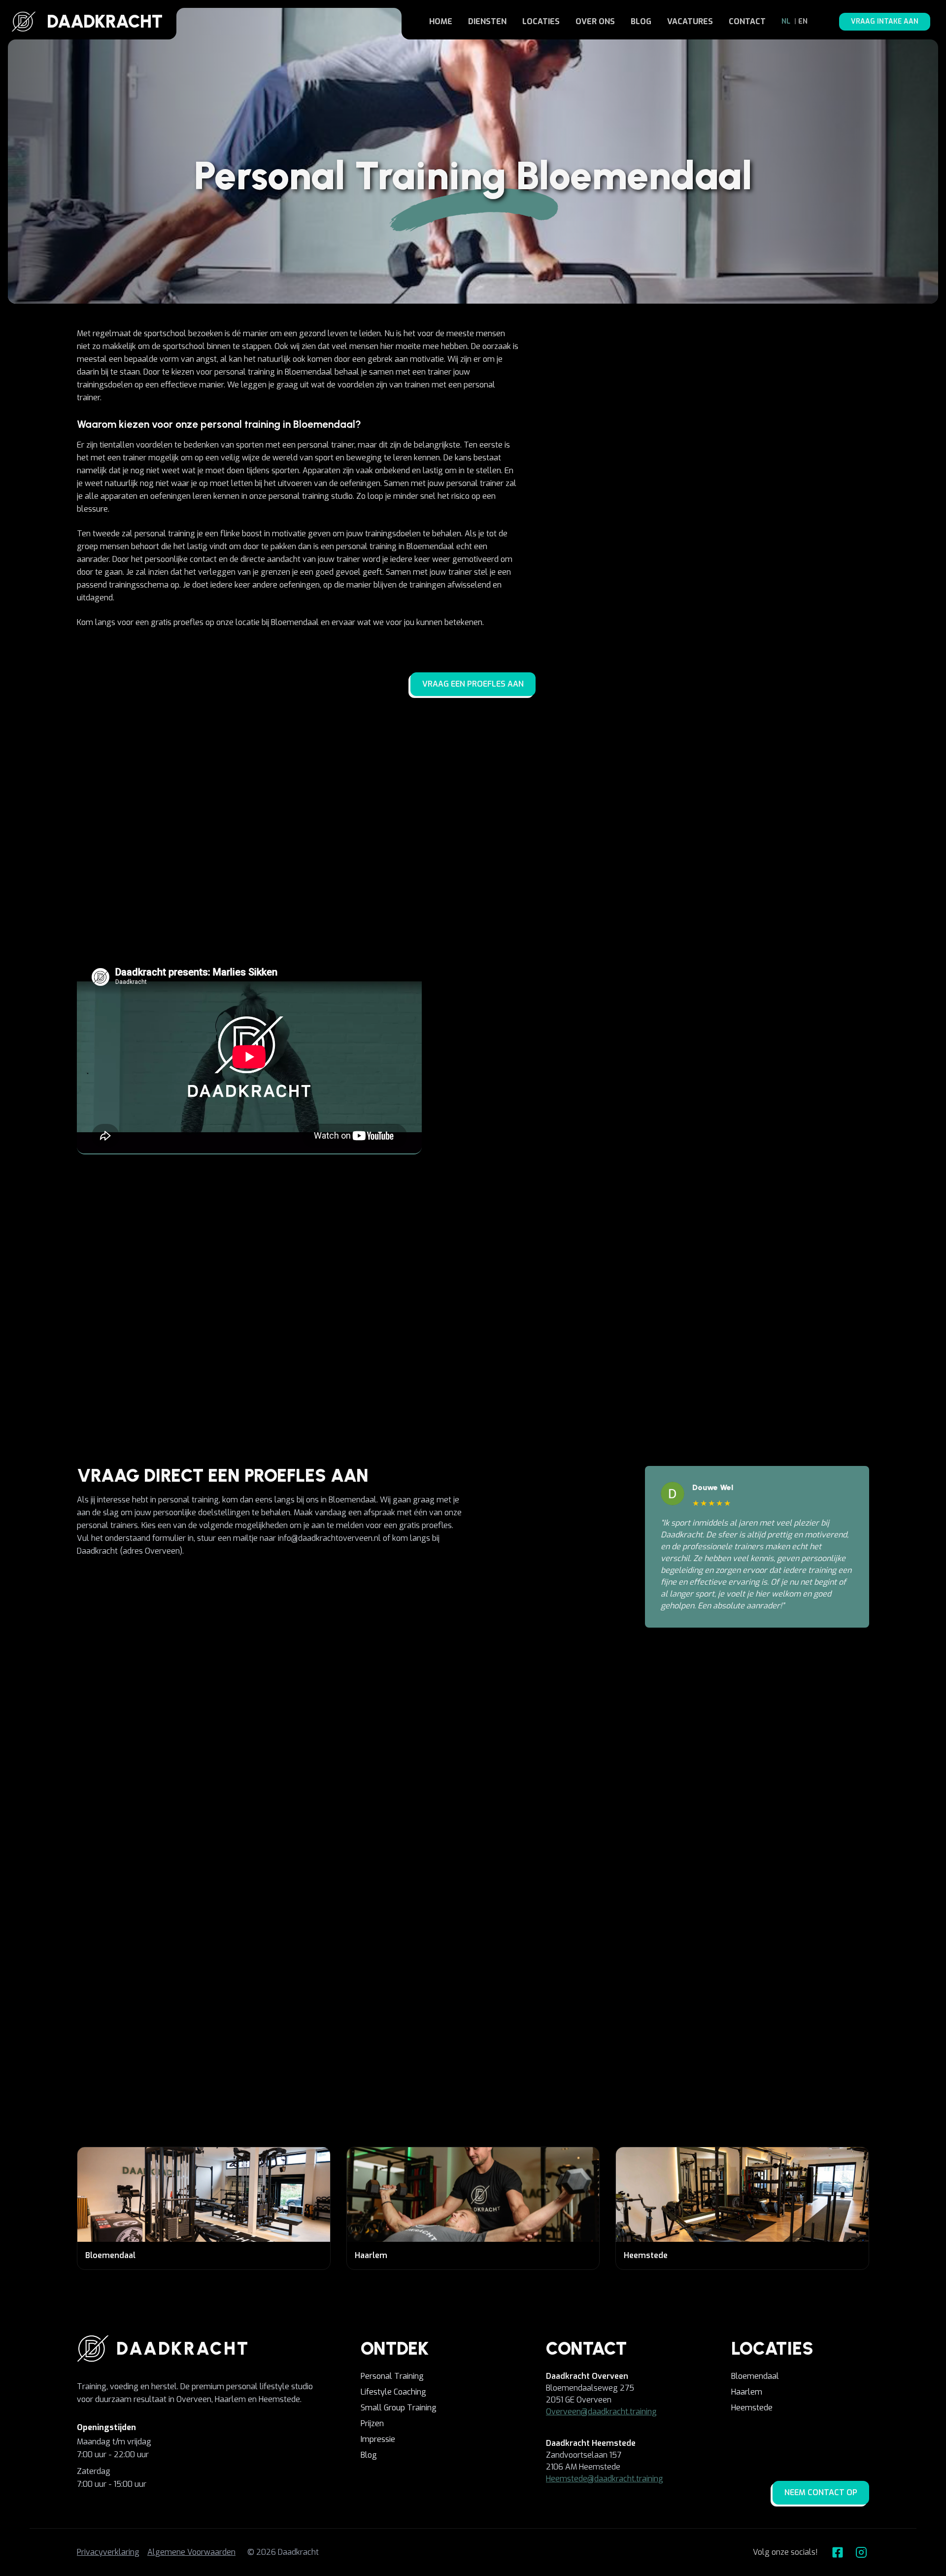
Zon (506, 1876)
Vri (440, 1876)
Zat (473, 1876)
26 (375, 1887)
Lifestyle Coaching (393, 2392)
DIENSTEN (487, 21)
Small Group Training (399, 2408)
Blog (369, 2455)
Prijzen (372, 2423)
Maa (538, 1876)
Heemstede (752, 2408)
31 (538, 1887)
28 (440, 1887)
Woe (376, 1876)
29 (473, 1887)
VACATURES (690, 21)
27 (408, 1887)
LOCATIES (541, 21)
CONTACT (747, 21)
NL (786, 21)
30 (506, 1887)
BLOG (641, 21)
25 (343, 1887)
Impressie (378, 2439)
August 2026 (359, 1848)
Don (408, 1876)
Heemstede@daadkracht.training (605, 2479)
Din (343, 1876)
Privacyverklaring (108, 2552)
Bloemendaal (755, 2376)
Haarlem (747, 2392)
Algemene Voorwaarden (191, 2552)
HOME (441, 21)
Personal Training (392, 2376)
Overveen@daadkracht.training (601, 2412)
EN (803, 21)
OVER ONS (595, 21)
